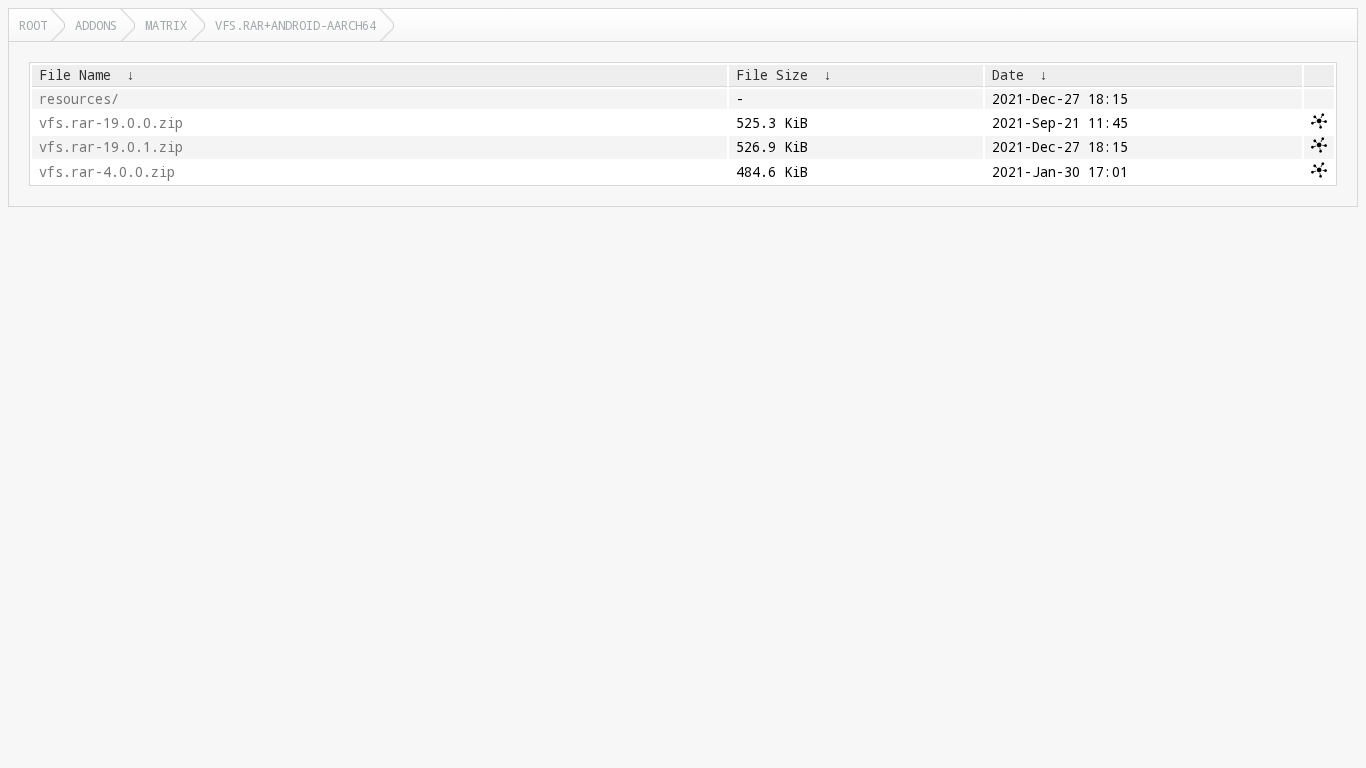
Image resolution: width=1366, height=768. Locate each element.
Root (33, 25)
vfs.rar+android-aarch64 (295, 25)
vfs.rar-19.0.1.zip (111, 147)
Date (1008, 75)
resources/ (79, 99)
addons (96, 25)
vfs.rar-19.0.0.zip (111, 123)
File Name (75, 75)
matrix (166, 25)
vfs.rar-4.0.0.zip (107, 172)
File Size (772, 75)
